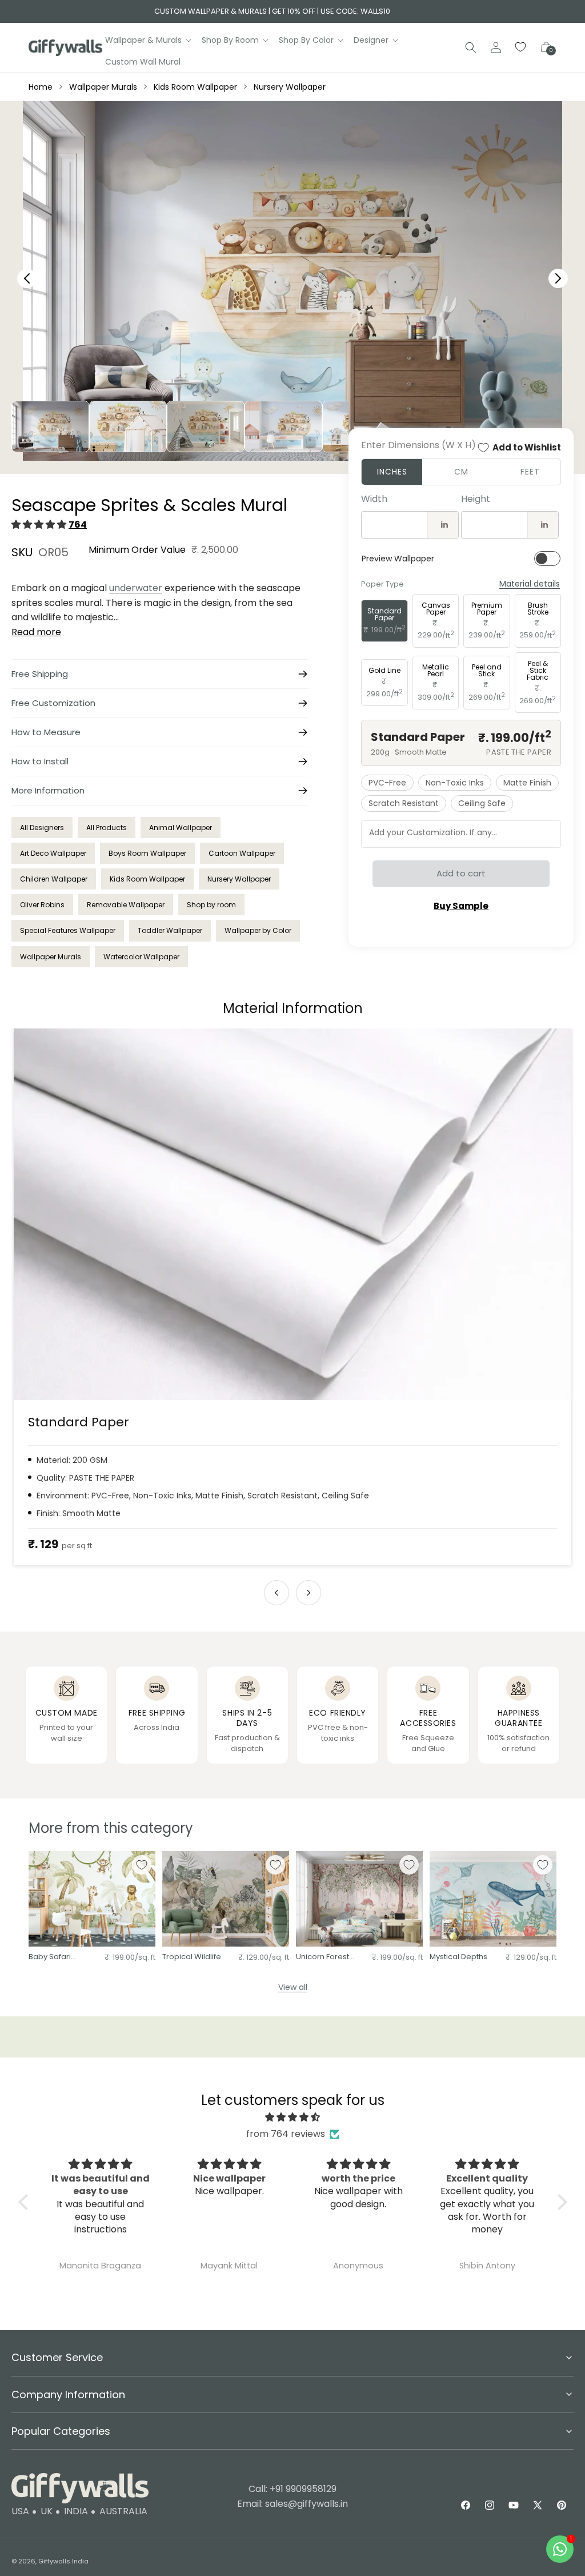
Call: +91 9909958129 (292, 2489)
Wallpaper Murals (103, 87)
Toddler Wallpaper (170, 930)
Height (476, 499)
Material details (530, 584)
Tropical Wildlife (192, 1957)
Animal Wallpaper (181, 828)
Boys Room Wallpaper (147, 853)
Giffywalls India (63, 2561)
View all (293, 1987)
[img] (293, 2118)
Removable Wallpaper (126, 905)
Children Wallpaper (54, 879)
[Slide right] (308, 1593)
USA (20, 2511)
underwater (136, 588)
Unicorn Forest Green (322, 1957)
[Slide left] (277, 1593)
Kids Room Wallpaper (195, 87)
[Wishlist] (521, 47)
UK (47, 2511)
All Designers (42, 828)
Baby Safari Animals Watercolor (50, 1957)
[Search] (471, 47)
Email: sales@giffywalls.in (292, 2504)
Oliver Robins (42, 905)
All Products (107, 828)
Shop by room (211, 905)
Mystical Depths (458, 1957)
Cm (461, 472)
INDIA (76, 2511)
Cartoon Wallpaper (242, 853)
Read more (36, 632)
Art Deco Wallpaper (53, 853)
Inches (392, 472)
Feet (530, 472)
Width (374, 499)
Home (41, 87)
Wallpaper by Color (258, 930)
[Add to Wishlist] (142, 1865)
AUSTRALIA (123, 2511)
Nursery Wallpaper (290, 87)
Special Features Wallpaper (68, 930)
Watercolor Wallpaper (141, 957)
